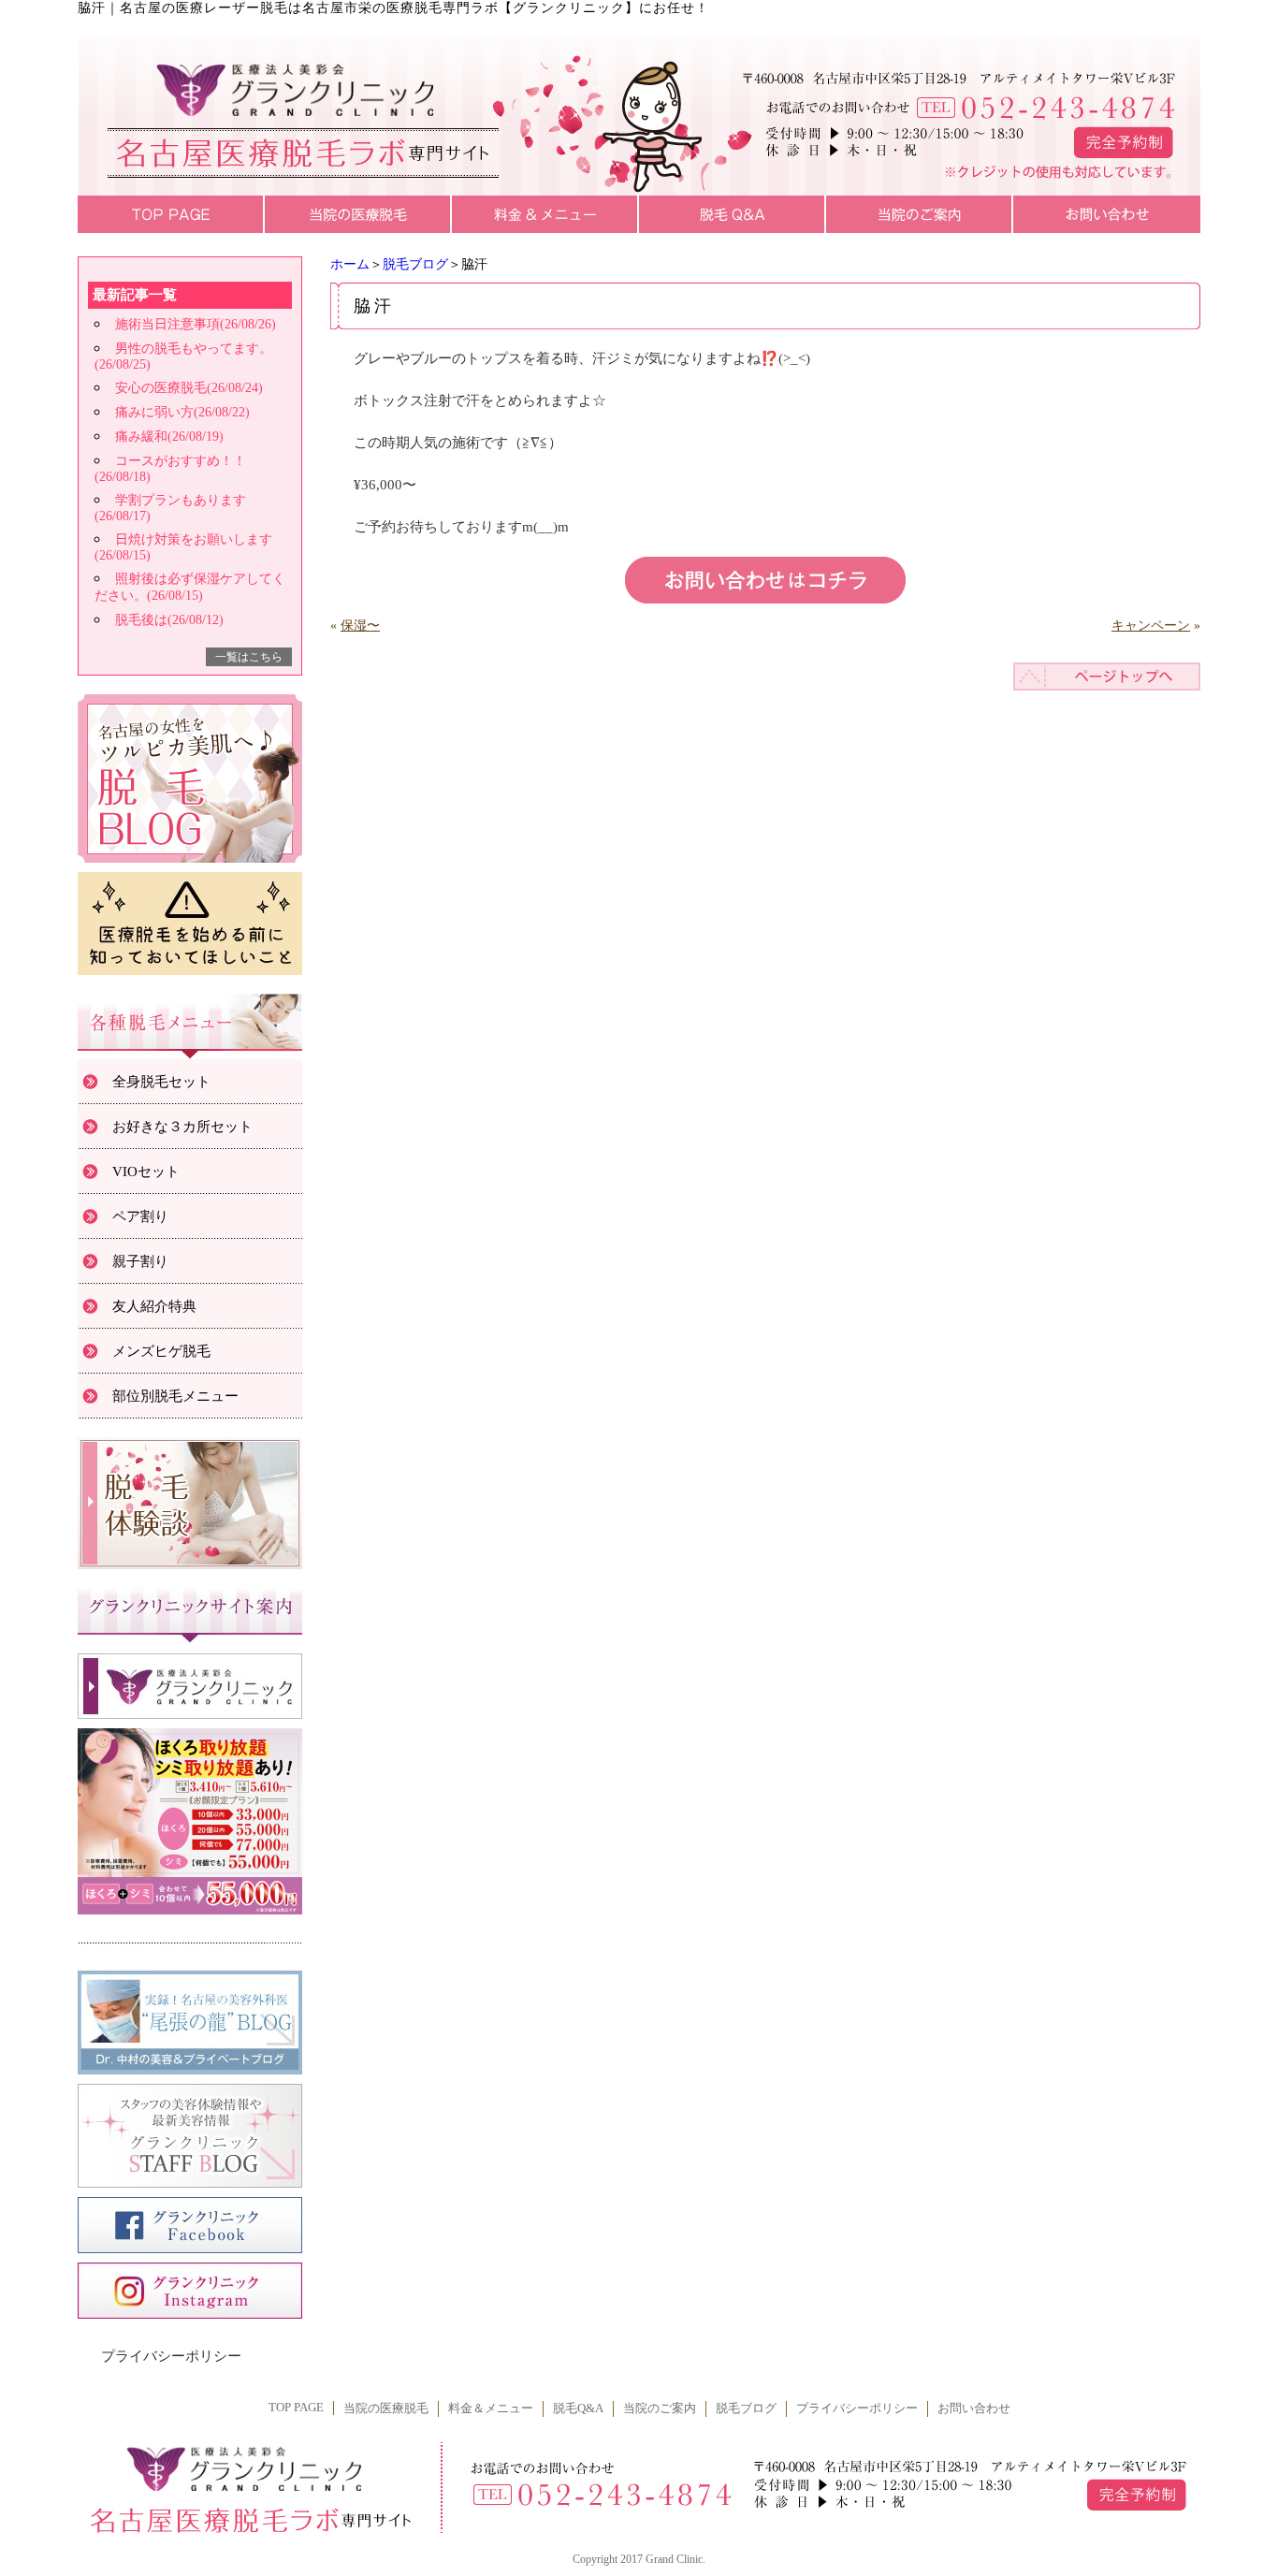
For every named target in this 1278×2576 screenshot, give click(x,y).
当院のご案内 (660, 2409)
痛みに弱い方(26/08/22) (182, 412)
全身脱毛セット (161, 1082)
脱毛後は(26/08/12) (169, 620)
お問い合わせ (974, 2409)
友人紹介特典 (154, 1306)
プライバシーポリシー (171, 2356)
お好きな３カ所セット (182, 1127)
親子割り (140, 1261)
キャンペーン (1151, 626)
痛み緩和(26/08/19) (169, 437)
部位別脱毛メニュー (175, 1396)
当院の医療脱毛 (386, 2409)
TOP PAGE (296, 2408)
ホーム (350, 264)
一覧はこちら (249, 657)
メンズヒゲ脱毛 (161, 1351)
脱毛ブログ (415, 264)
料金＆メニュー (491, 2409)
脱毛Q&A (578, 2409)
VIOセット (146, 1172)
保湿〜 (360, 626)
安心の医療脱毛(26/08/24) (189, 388)
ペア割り (140, 1216)
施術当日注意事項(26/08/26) (196, 324)
